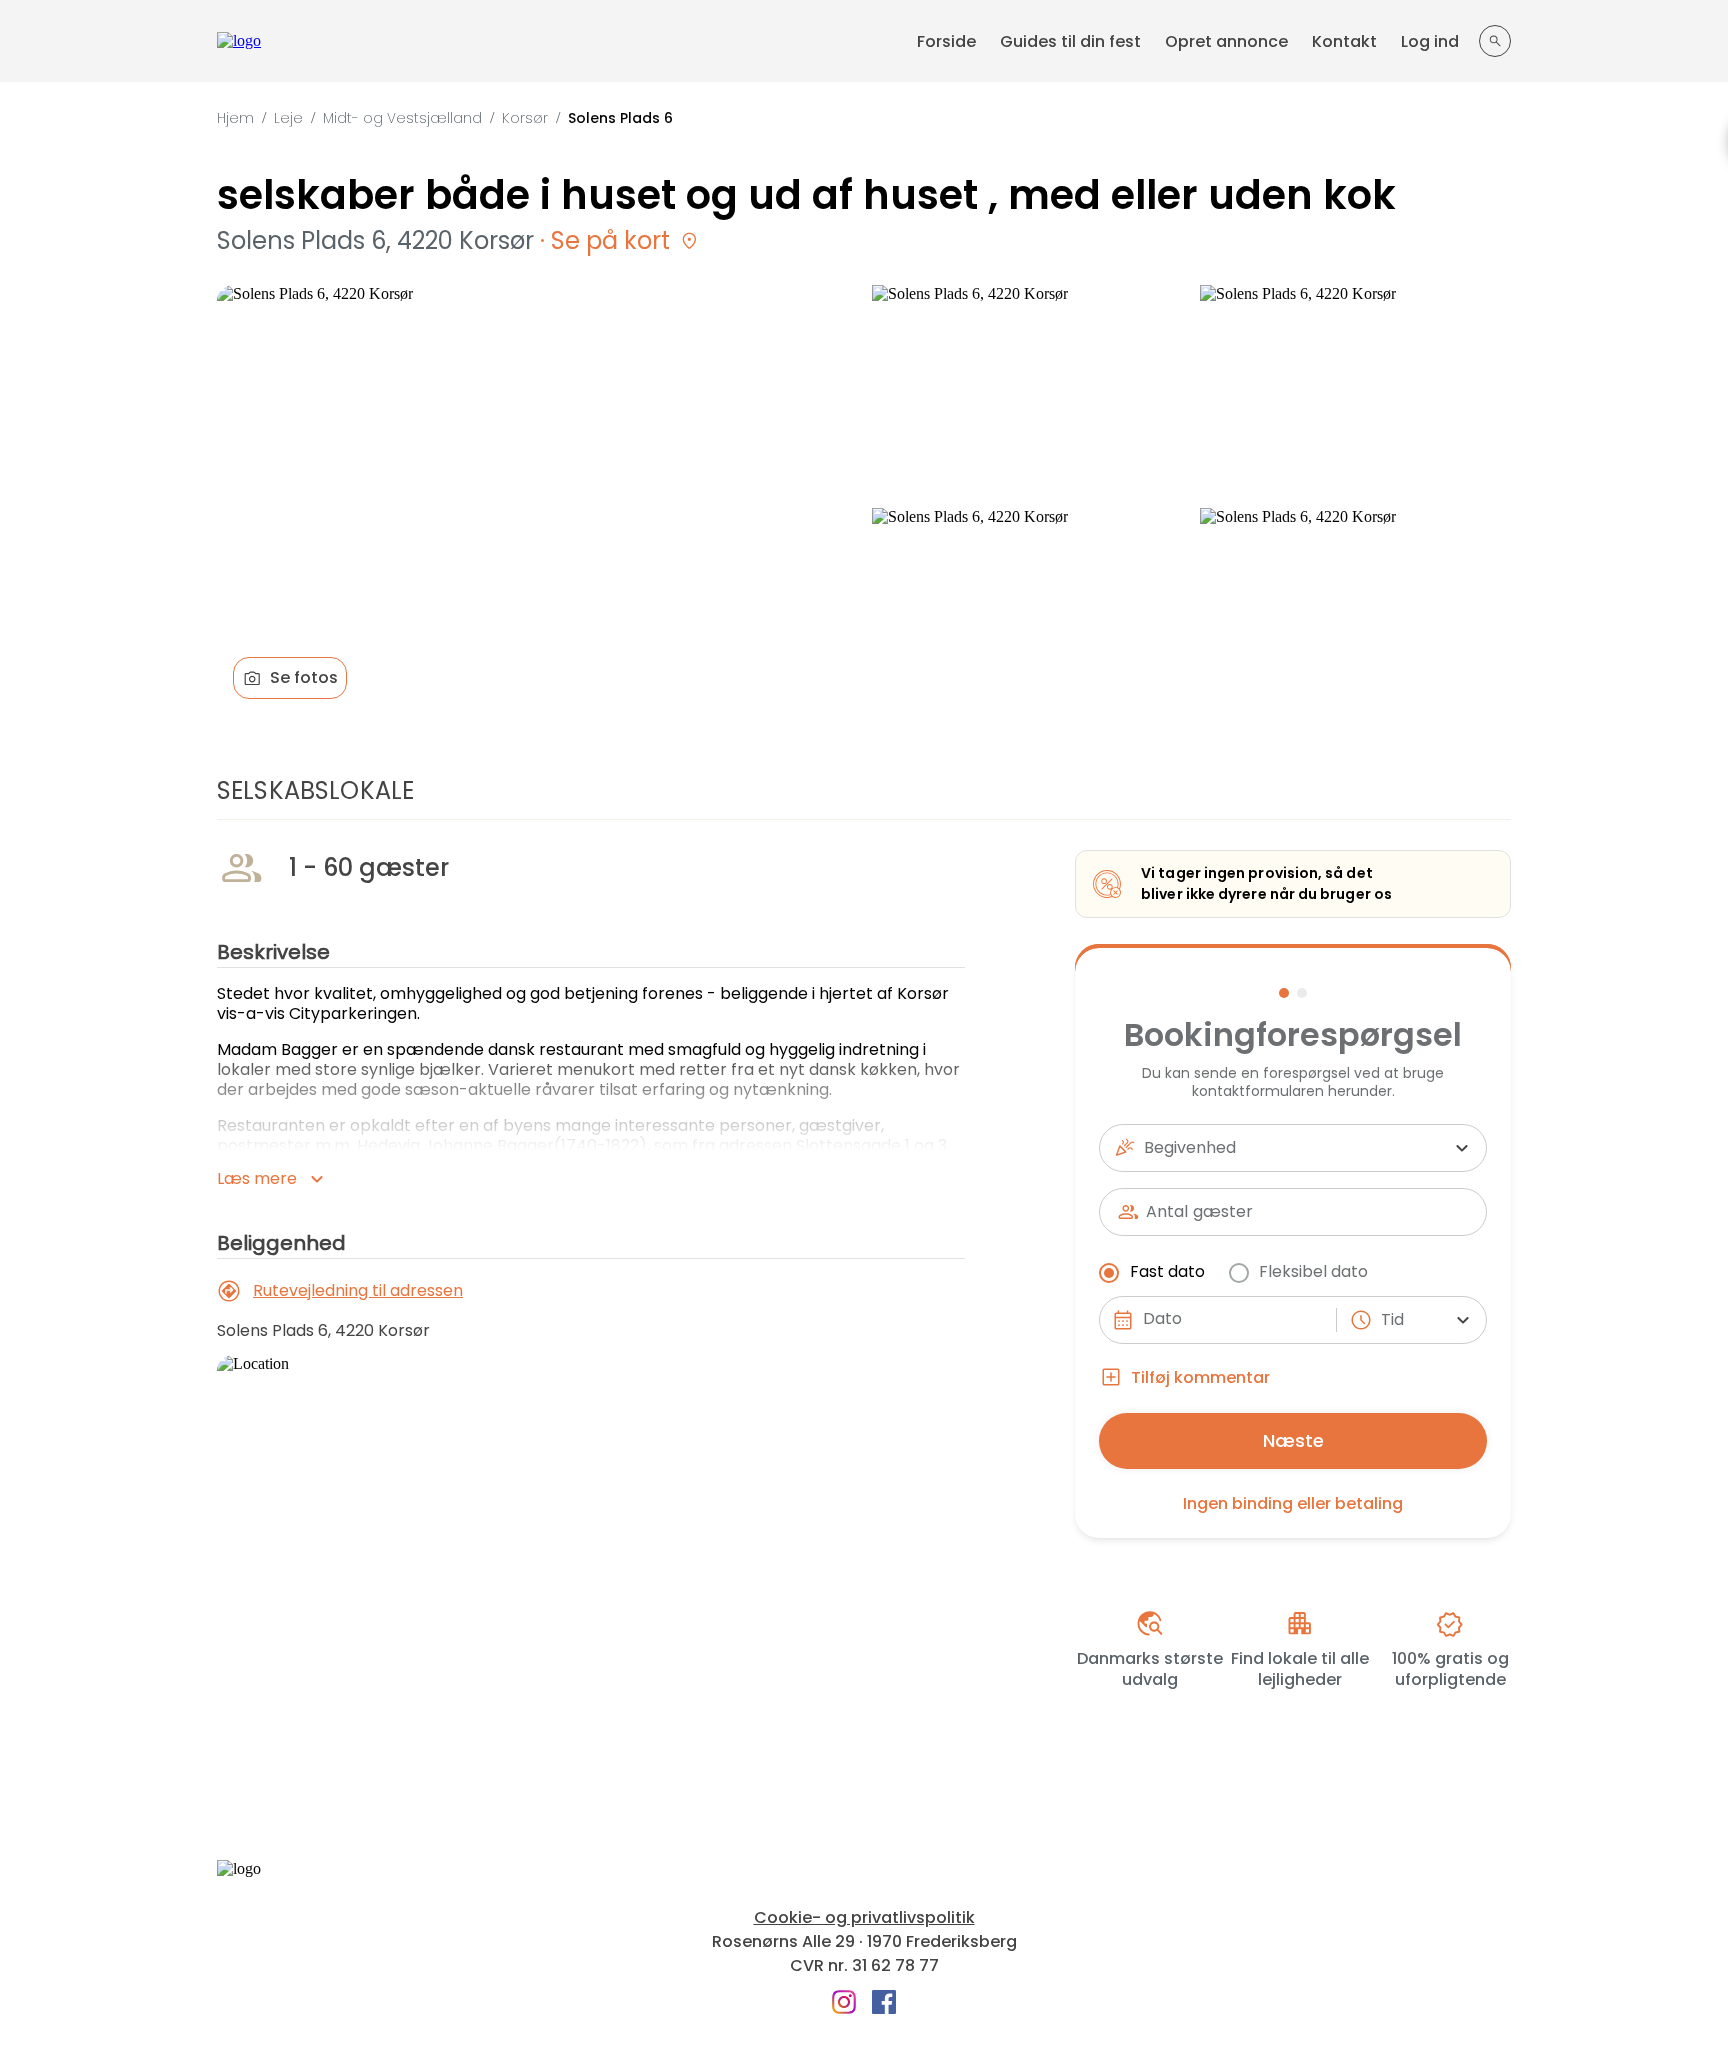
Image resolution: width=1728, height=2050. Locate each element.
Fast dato (1167, 1271)
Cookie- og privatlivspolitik (864, 1918)
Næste (1293, 1440)
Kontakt (1344, 41)
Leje (288, 118)
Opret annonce (1226, 41)
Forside (946, 41)
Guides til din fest (1070, 41)
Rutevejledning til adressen (358, 1290)
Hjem (235, 118)
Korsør (525, 118)
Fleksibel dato (1313, 1271)
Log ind (1430, 41)
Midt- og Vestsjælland (402, 118)
